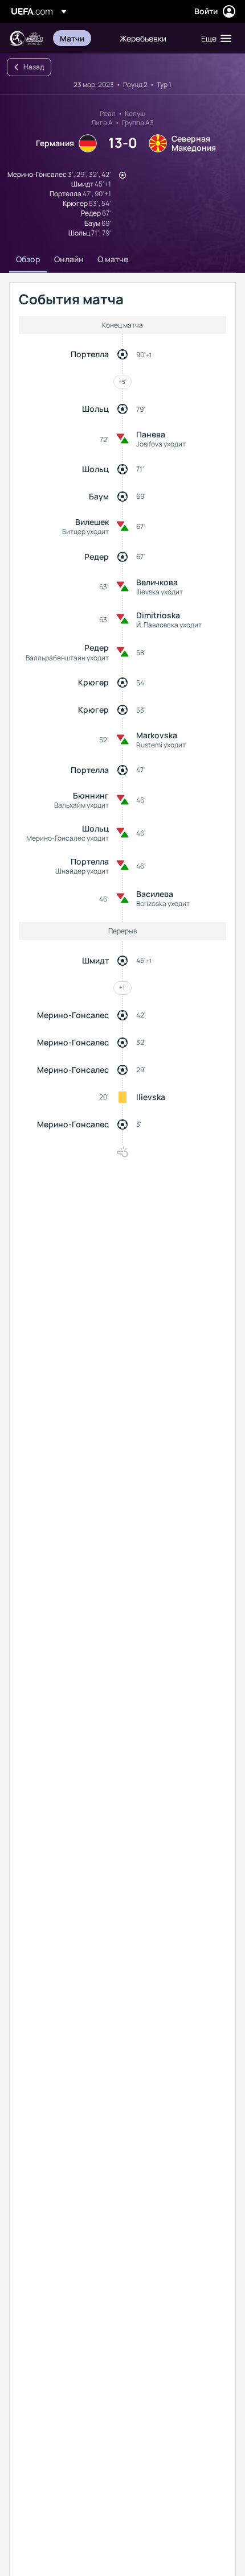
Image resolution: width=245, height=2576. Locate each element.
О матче (113, 259)
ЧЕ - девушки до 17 (26, 38)
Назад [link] (34, 67)
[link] (72, 38)
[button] (214, 38)
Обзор (28, 259)
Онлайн (69, 259)
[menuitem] (80, 38)
